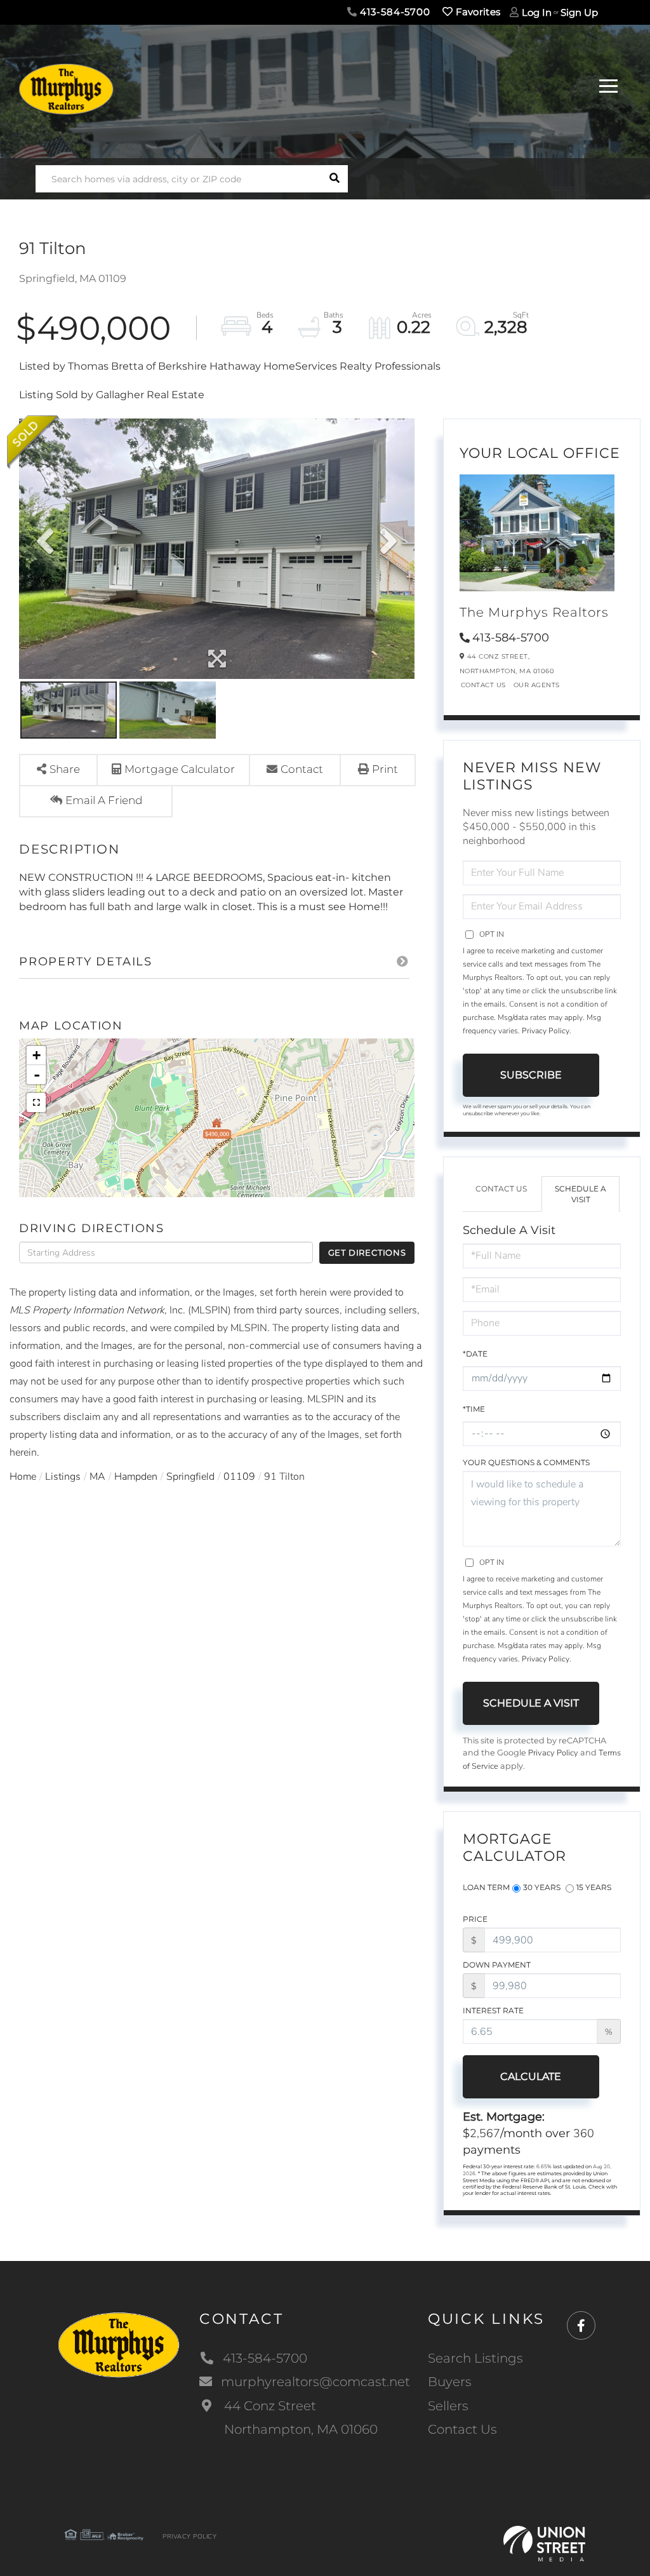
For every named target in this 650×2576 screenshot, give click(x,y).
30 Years (542, 1887)
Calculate (531, 2076)
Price (475, 1919)
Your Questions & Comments (526, 1462)
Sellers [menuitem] (448, 2406)
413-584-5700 (394, 12)
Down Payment (497, 1965)
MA (97, 1477)
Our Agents (537, 685)
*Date (475, 1354)
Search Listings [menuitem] (475, 2358)
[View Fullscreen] (36, 1103)
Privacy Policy (546, 1031)
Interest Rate (493, 2010)
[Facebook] (581, 2326)
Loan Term (486, 1887)
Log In (537, 12)
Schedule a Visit (580, 1194)
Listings (63, 1477)
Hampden (136, 1477)
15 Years (594, 1887)
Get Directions (367, 1252)
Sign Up (579, 12)
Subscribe (531, 1075)
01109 (239, 1477)
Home (23, 1477)
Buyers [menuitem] (450, 2382)
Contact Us (483, 685)
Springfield (190, 1477)
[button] (334, 179)
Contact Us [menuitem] (462, 2429)
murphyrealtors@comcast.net (315, 2382)
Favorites (476, 12)
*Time (474, 1409)
